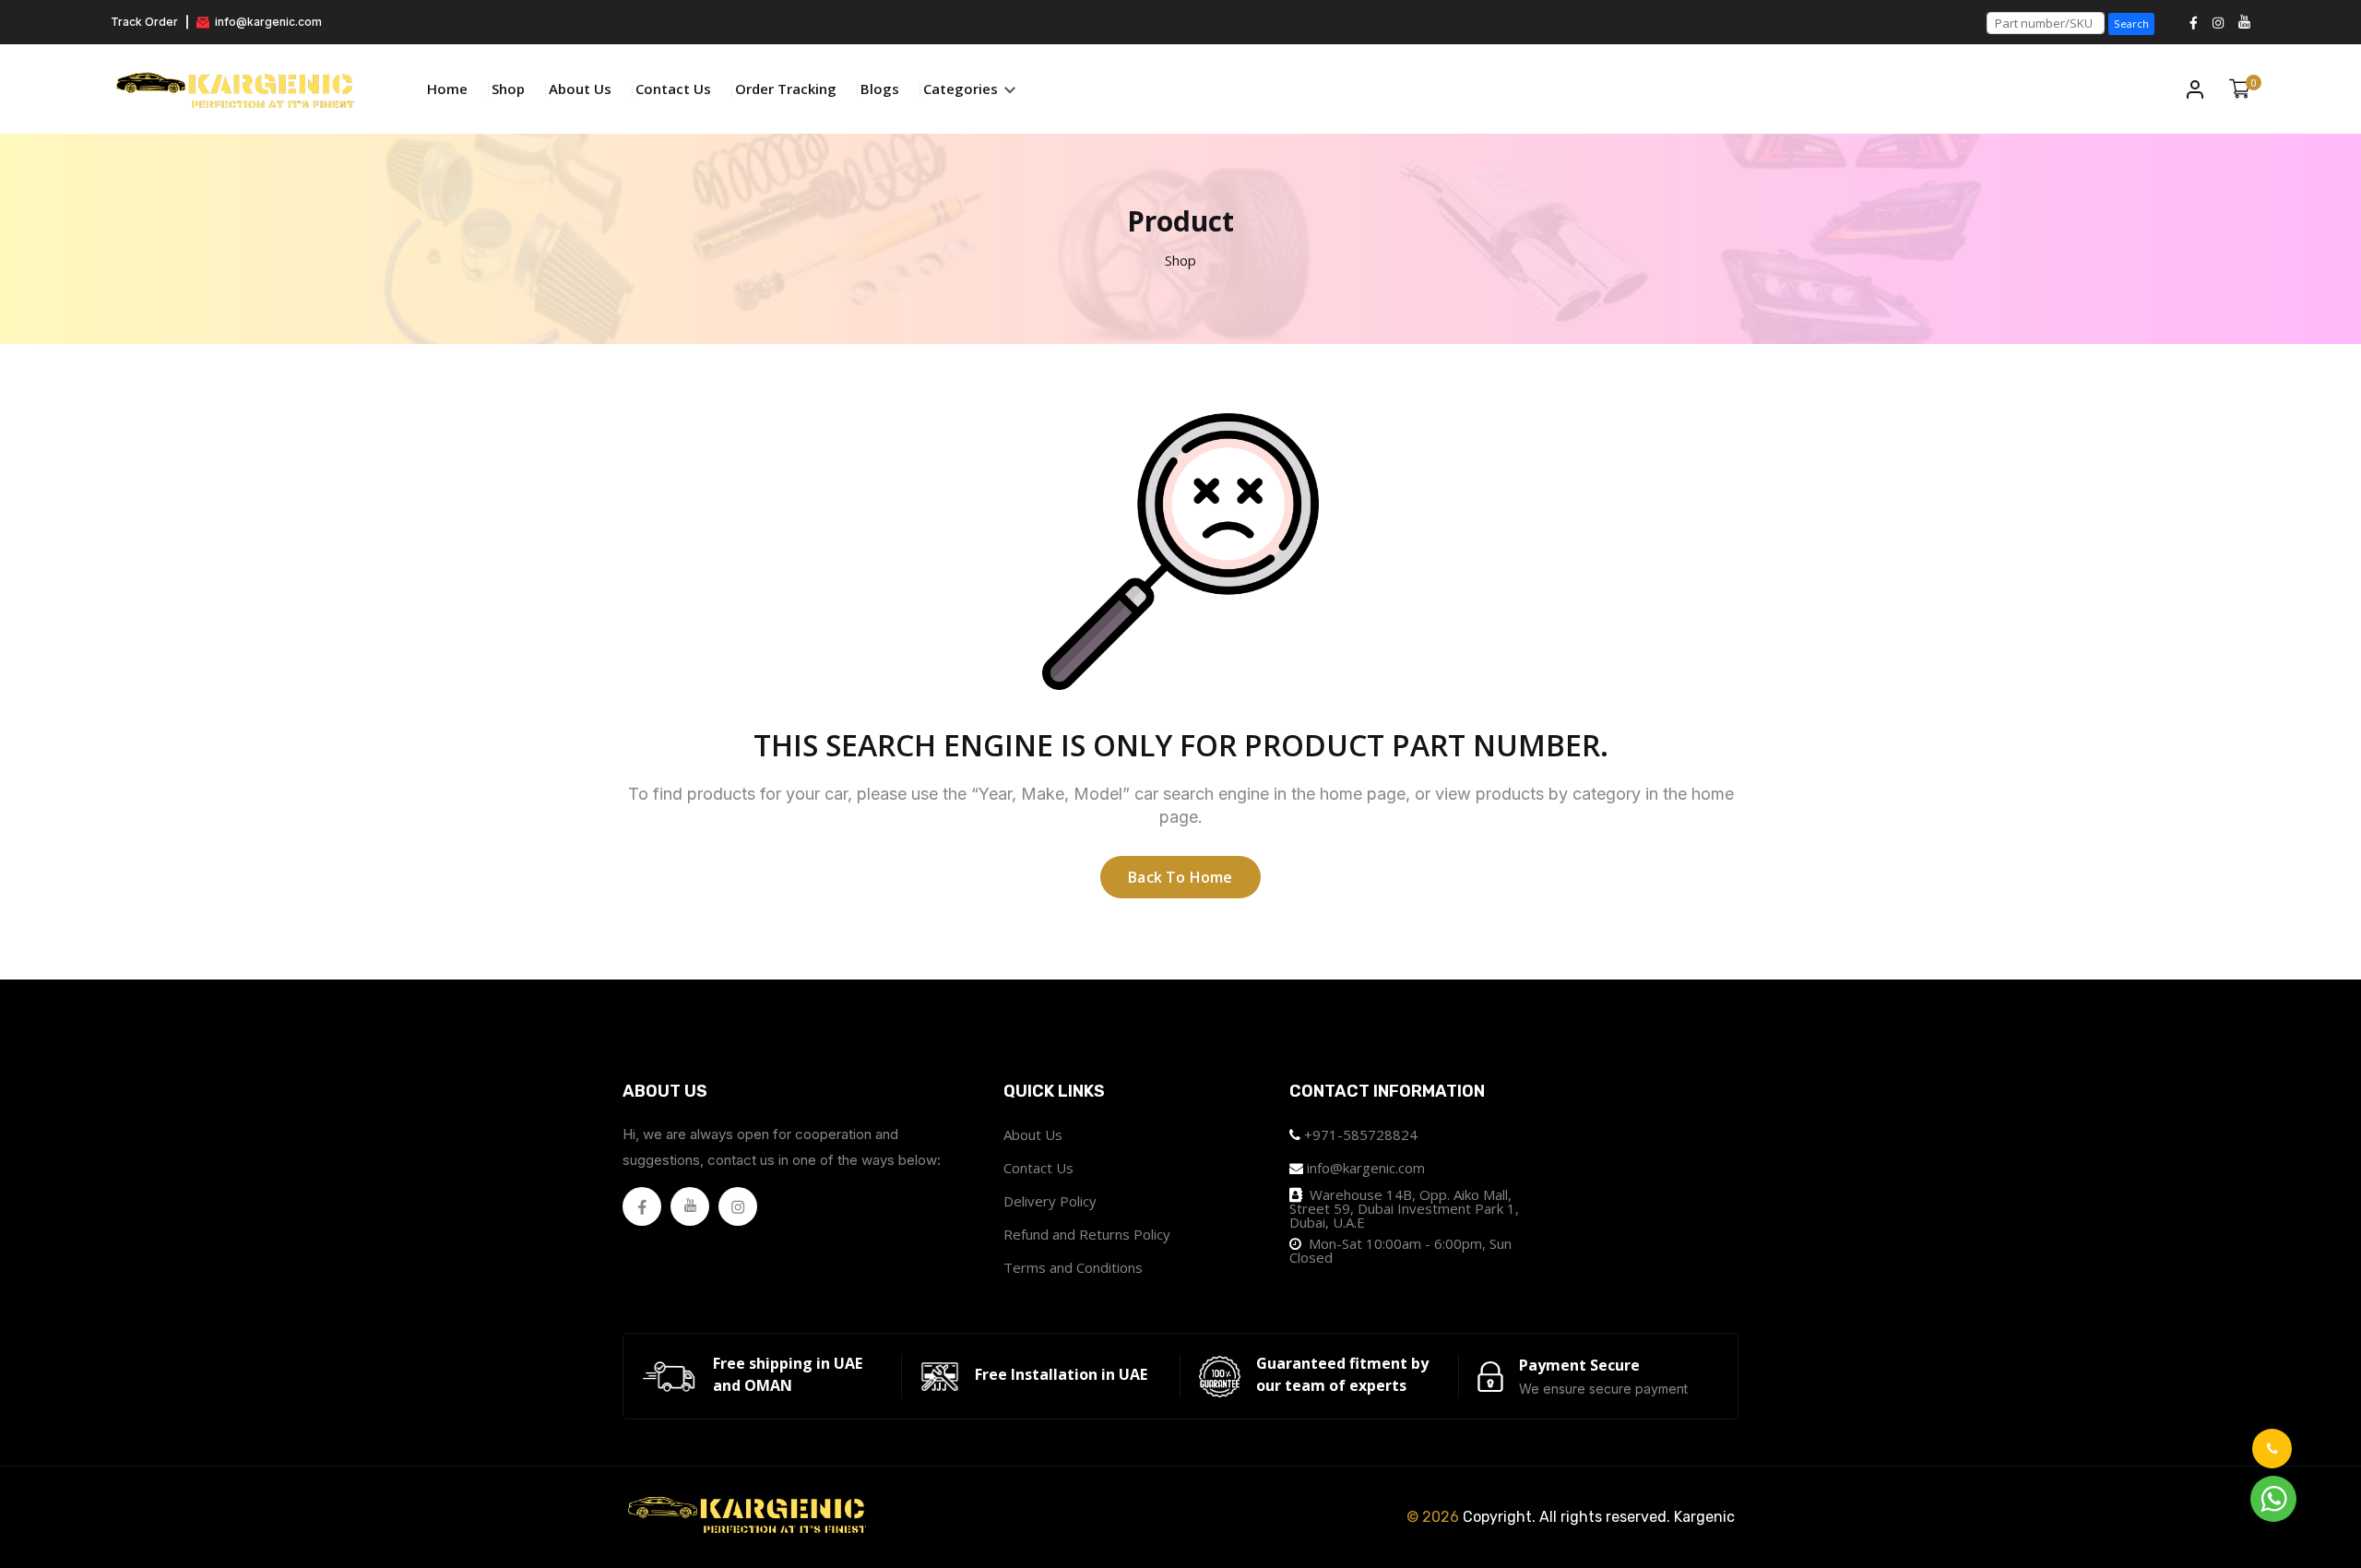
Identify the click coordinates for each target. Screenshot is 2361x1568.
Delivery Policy (1050, 1201)
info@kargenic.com (267, 22)
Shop (508, 89)
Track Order (144, 22)
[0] (2240, 89)
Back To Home (1180, 877)
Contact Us (673, 89)
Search (2131, 24)
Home (447, 89)
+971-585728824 (1361, 1134)
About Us (580, 89)
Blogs (880, 89)
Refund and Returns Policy (1087, 1234)
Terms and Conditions (1073, 1267)
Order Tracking (786, 89)
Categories (962, 89)
